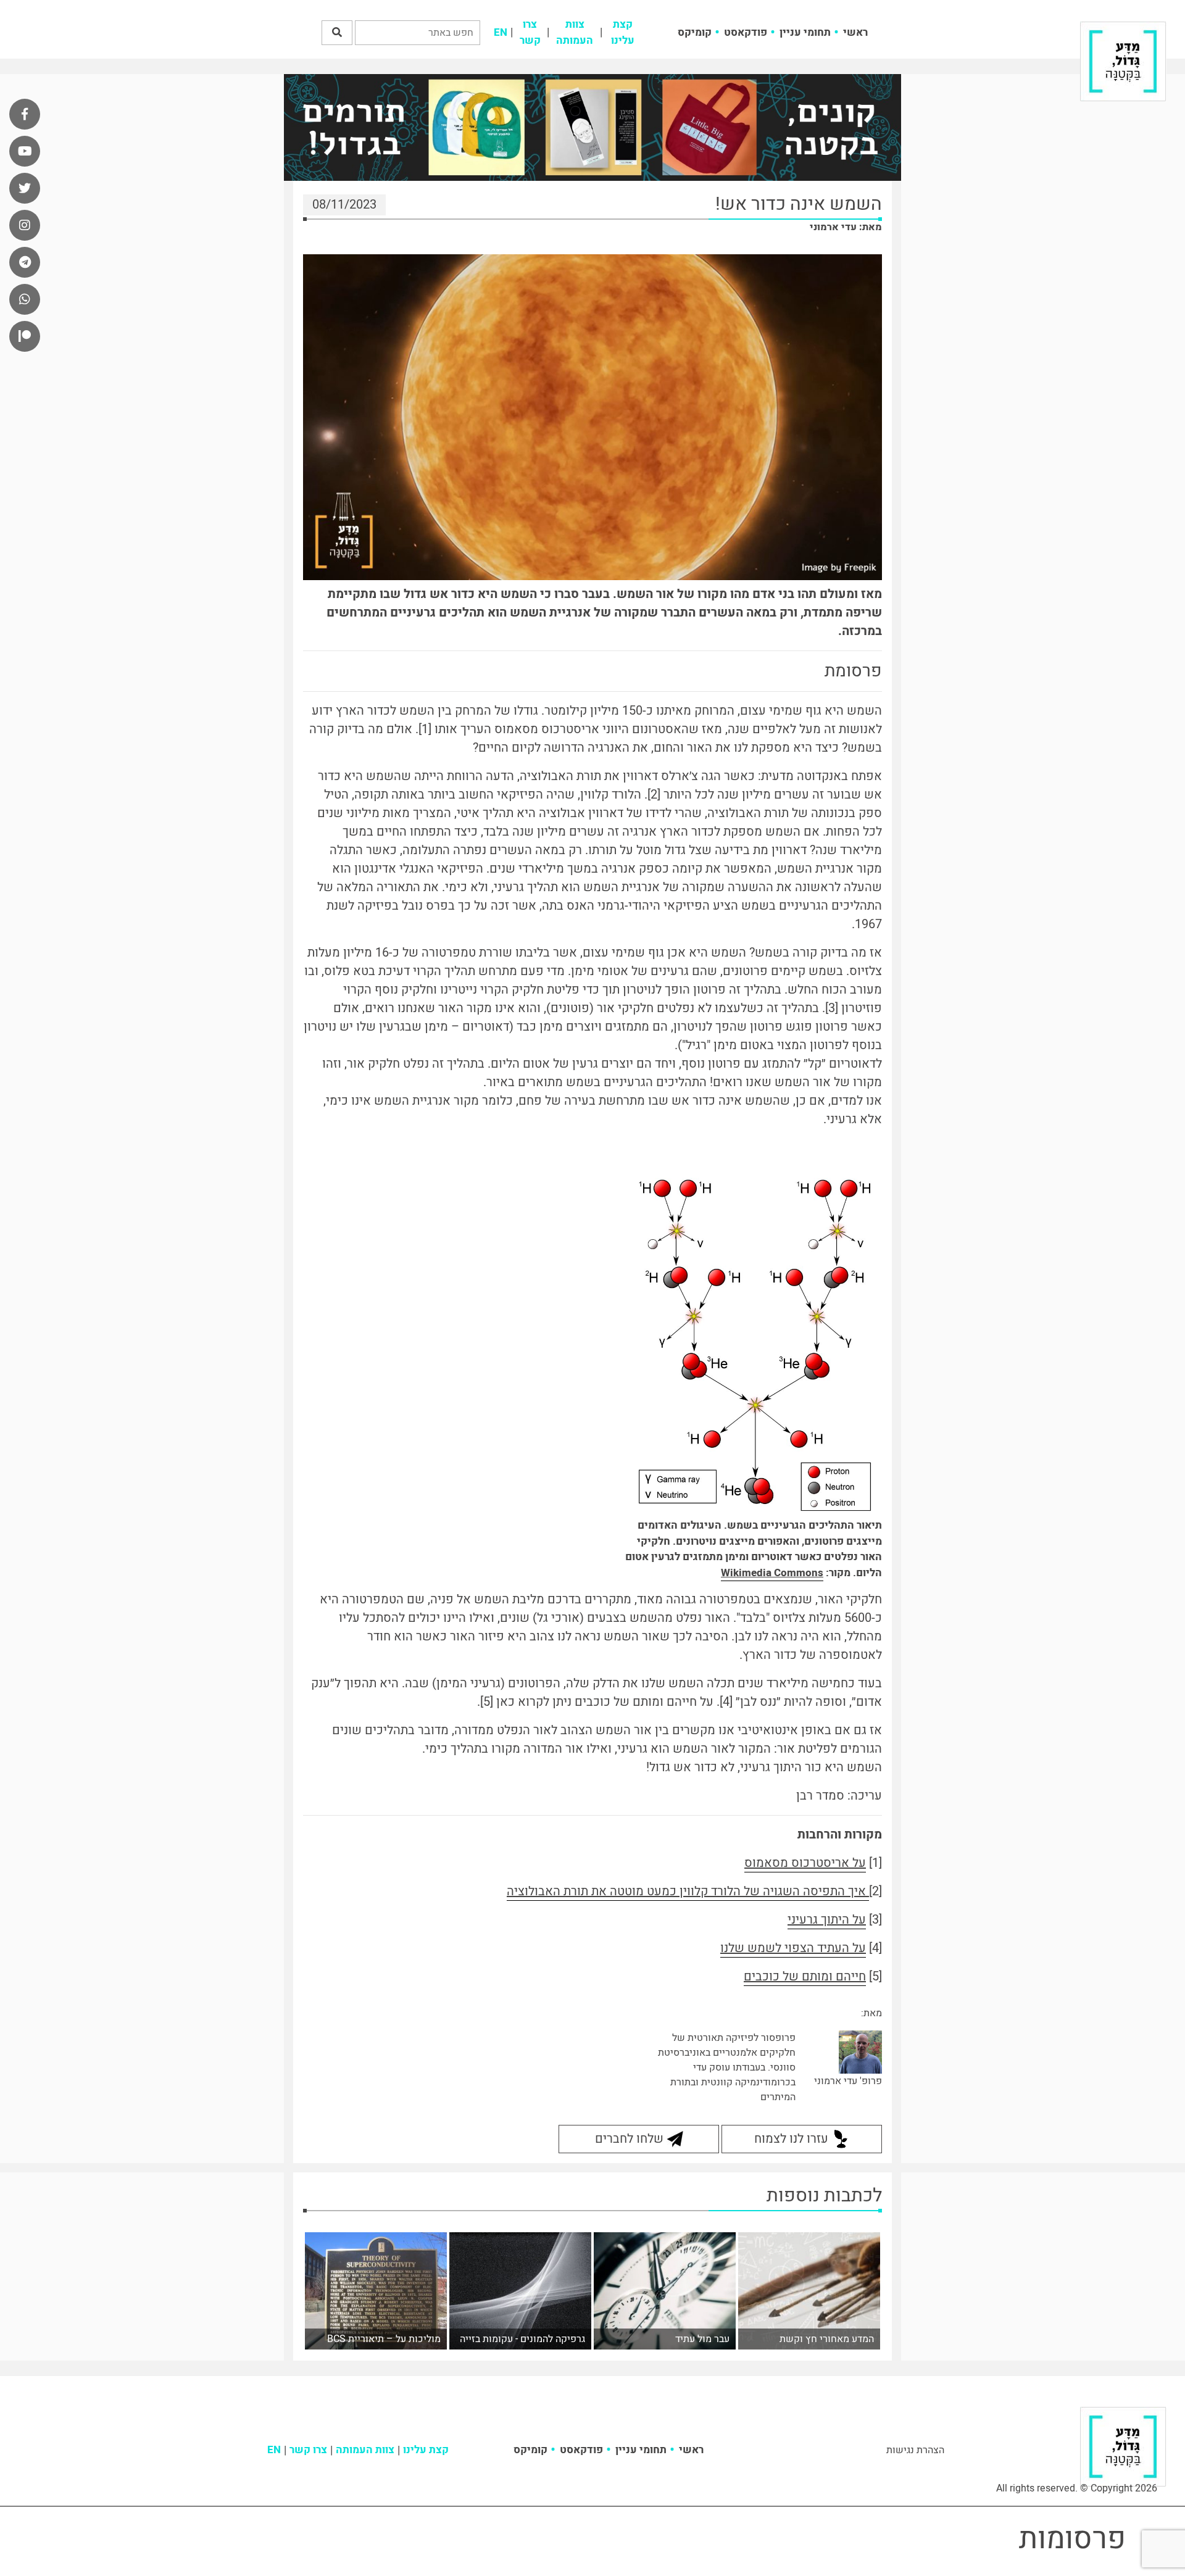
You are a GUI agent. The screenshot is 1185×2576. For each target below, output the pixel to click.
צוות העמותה (575, 32)
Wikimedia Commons (772, 1573)
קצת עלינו (623, 32)
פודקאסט (746, 32)
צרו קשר (530, 32)
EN (501, 32)
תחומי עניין (805, 32)
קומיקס (695, 32)
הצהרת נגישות (915, 2450)
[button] (337, 33)
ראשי (855, 32)
